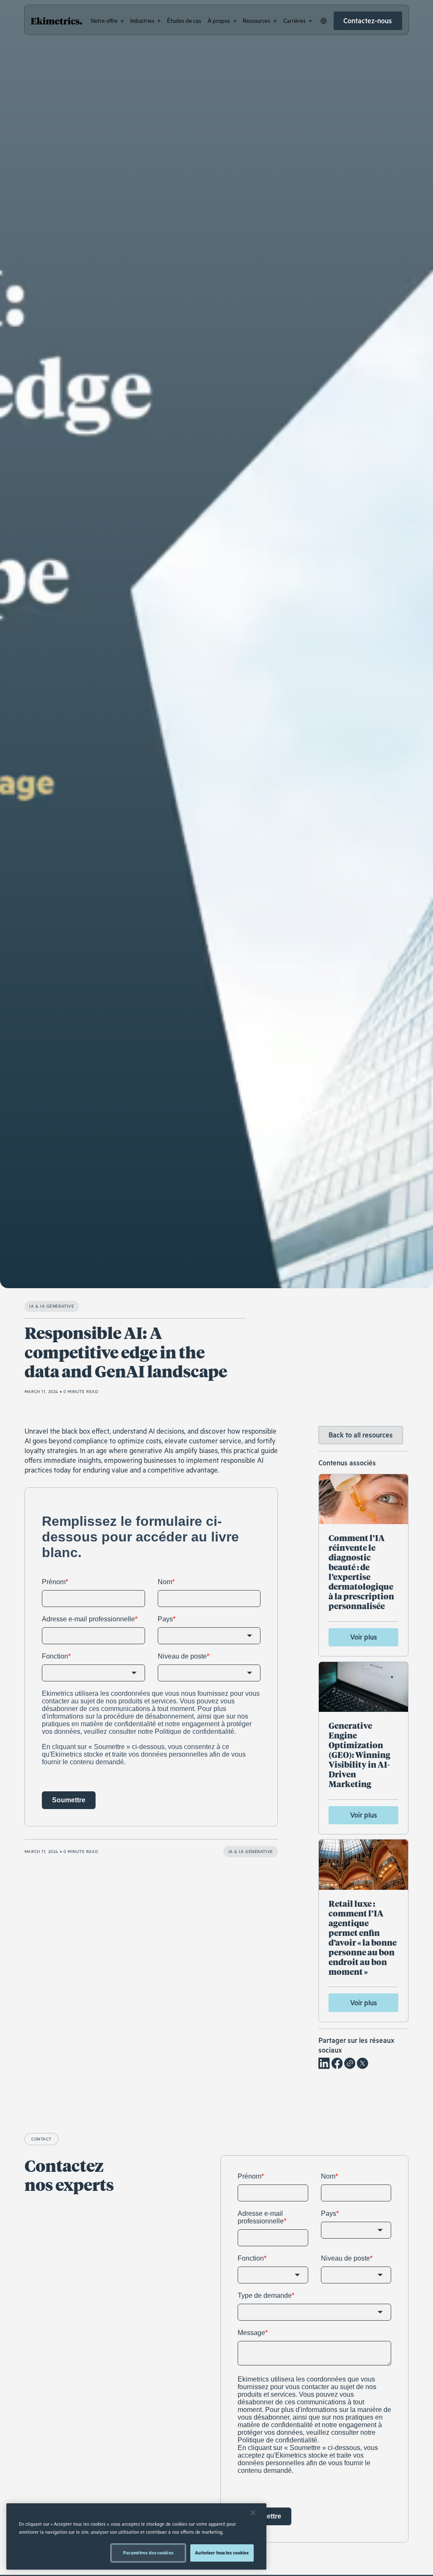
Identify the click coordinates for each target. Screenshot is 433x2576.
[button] (107, 21)
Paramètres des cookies (148, 2553)
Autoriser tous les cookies (222, 2553)
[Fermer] (253, 2513)
